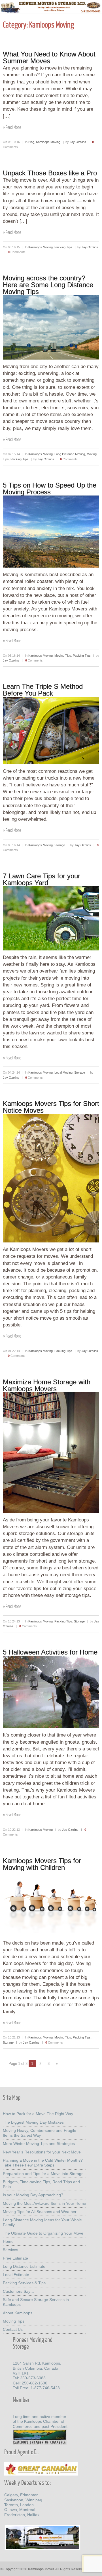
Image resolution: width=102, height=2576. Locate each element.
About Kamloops (18, 2313)
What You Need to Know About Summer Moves (49, 57)
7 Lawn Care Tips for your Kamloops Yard (42, 879)
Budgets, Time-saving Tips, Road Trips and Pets (41, 2184)
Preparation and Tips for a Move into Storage (43, 2174)
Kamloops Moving (48, 142)
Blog (31, 142)
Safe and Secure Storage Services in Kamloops (36, 2302)
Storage (60, 845)
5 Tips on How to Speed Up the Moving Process (50, 489)
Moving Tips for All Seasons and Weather (40, 2212)
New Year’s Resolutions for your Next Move (42, 2152)
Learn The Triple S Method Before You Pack (43, 690)
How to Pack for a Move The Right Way (38, 2114)
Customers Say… (19, 2291)
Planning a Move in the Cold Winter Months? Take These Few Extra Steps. (43, 2163)
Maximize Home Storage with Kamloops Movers (47, 1385)
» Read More (12, 127)
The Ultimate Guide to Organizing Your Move (43, 2233)
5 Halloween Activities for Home (50, 1652)
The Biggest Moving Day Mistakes (33, 2122)
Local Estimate (16, 2275)
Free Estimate (15, 2258)
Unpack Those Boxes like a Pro (50, 173)
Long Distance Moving (70, 454)
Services (10, 2250)
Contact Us (13, 2329)
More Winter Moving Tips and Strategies (39, 2143)
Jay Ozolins (78, 142)
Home (8, 2241)
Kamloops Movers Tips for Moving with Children (42, 1864)
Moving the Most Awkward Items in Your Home (44, 2203)
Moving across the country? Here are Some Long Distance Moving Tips (48, 285)
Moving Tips (63, 656)
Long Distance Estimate (24, 2266)
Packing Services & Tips (24, 2283)
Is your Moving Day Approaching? (33, 2195)
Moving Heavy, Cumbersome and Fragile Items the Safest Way (40, 2133)
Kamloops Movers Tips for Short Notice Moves (51, 1107)
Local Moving (63, 1072)
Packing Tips (63, 247)
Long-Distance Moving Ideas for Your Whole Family (42, 2222)
